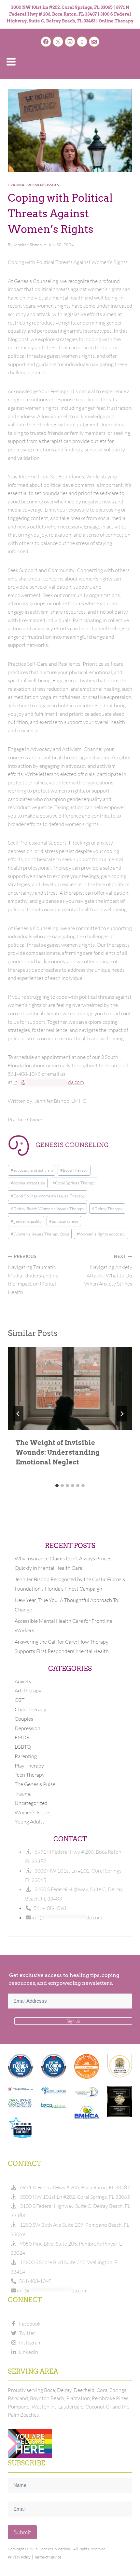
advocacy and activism (32, 1170)
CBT (20, 1700)
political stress (64, 1221)
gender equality (26, 1221)
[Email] (94, 42)
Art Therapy (28, 1690)
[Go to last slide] (18, 1414)
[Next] (122, 1414)
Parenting (26, 1756)
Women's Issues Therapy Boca (40, 1234)
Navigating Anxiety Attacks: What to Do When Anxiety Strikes (108, 1270)
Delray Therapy (107, 1208)
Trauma (16, 185)
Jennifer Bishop (28, 245)
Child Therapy (30, 1709)
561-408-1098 (49, 1908)
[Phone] (82, 42)
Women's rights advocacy (101, 1234)
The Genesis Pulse (35, 1784)
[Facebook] (46, 42)
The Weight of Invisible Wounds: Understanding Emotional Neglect (58, 1452)
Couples (24, 1719)
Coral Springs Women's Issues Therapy (48, 1196)
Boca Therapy (74, 1170)
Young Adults (30, 1822)
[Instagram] (70, 42)
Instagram (29, 2342)
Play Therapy (29, 1766)
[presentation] (70, 1388)
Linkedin (28, 2352)
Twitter (26, 2333)
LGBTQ (23, 1747)
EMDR (22, 1737)
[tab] (57, 1486)
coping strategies (28, 1183)
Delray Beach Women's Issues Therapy (48, 1208)
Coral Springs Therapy (74, 1183)
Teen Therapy (30, 1775)
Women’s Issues (43, 185)
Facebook (29, 2324)
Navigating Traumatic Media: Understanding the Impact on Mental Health (33, 1274)
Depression (28, 1728)
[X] (58, 42)
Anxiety (23, 1681)
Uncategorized (31, 1803)
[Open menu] (11, 62)
